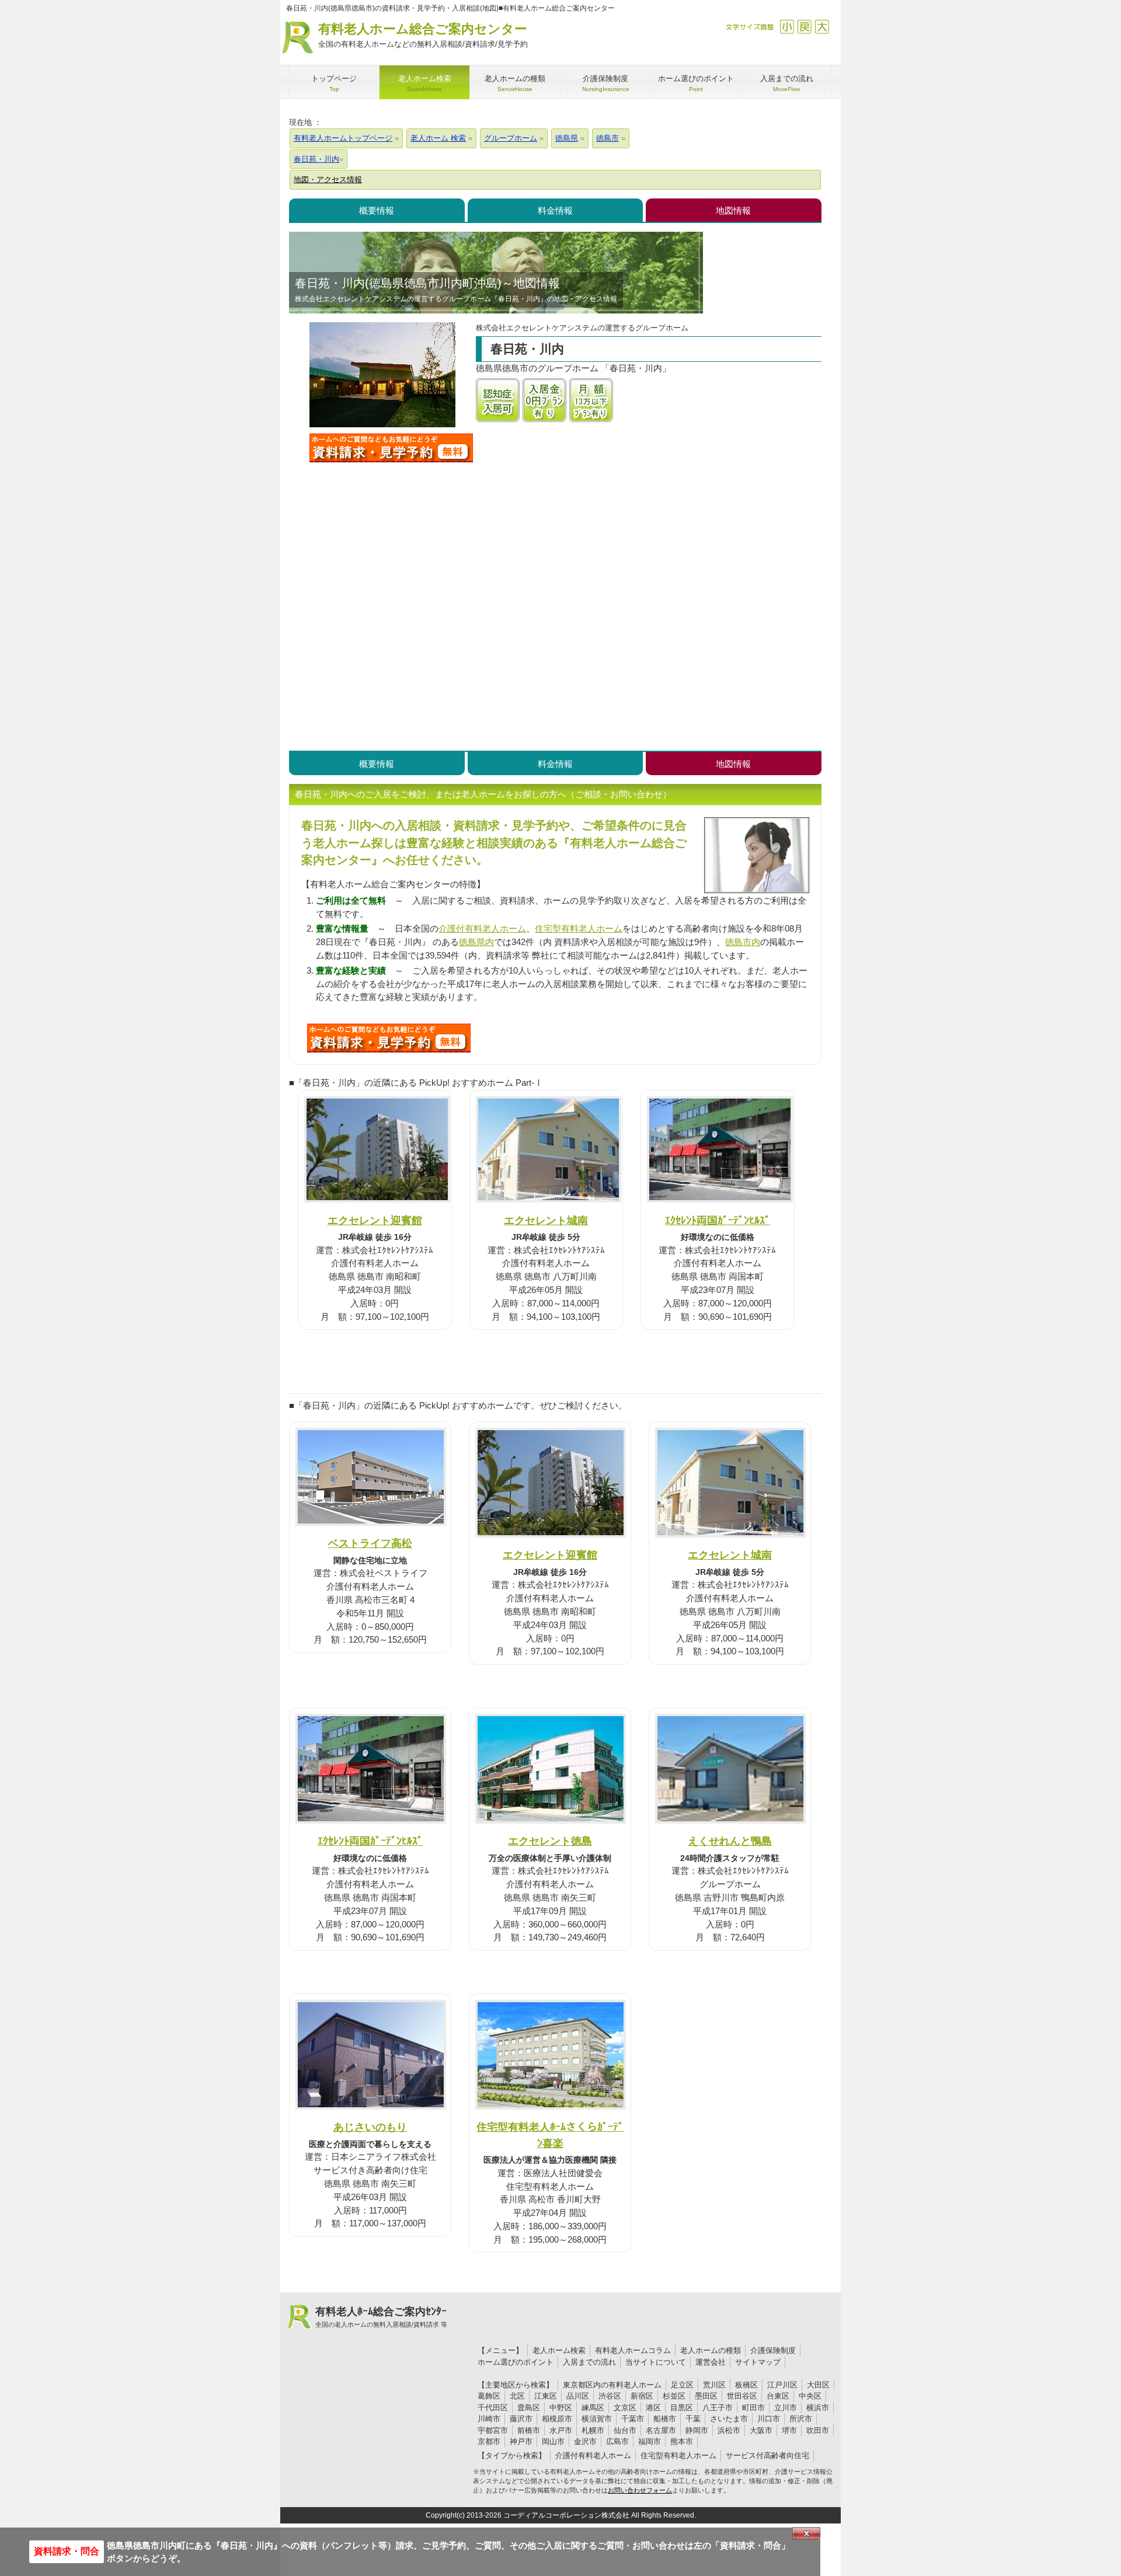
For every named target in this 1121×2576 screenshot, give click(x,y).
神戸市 (521, 2441)
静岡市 (697, 2430)
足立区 (682, 2385)
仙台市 (625, 2430)
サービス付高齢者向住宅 (767, 2455)
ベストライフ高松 (370, 1543)
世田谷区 (742, 2396)
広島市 (617, 2441)
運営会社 (711, 2362)
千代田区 (493, 2408)
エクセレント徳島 (550, 1841)
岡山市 (553, 2441)
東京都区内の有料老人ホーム (612, 2385)
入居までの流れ (589, 2362)
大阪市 (761, 2430)
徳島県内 (476, 942)
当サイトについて (656, 2362)
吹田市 (818, 2430)
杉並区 (674, 2396)
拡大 (822, 27)
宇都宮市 (493, 2430)
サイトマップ (758, 2362)
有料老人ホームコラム (633, 2350)
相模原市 (557, 2419)
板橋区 (746, 2385)
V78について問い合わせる (389, 1038)
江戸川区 (782, 2385)
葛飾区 (489, 2396)
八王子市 (718, 2408)
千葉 (693, 2419)
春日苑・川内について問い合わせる (391, 448)
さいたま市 (729, 2419)
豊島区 (529, 2408)
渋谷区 (610, 2396)
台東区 (778, 2396)
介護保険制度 (773, 2350)
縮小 (787, 27)
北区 (517, 2396)
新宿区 (642, 2396)
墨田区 (706, 2396)
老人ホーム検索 (559, 2350)
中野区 (561, 2408)
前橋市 (529, 2430)
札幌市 (593, 2430)
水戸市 (561, 2430)
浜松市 (729, 2430)
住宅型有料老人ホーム (579, 928)
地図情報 (733, 210)
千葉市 (633, 2419)
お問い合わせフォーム (640, 2490)
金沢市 (585, 2441)
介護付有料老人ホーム (482, 928)
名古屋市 (661, 2430)
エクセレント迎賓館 (375, 1220)
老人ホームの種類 (711, 2350)
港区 (653, 2408)
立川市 (786, 2408)
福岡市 (650, 2441)
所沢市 (801, 2419)
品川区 (578, 2396)
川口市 (769, 2419)
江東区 (546, 2396)
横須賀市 (597, 2419)
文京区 (625, 2408)
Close (806, 2533)
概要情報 (377, 210)
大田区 (818, 2385)
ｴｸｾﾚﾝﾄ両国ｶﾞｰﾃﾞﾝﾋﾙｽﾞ (718, 1220)
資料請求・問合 (67, 2551)
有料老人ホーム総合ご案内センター (423, 35)
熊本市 (682, 2441)
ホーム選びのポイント (516, 2362)
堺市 (789, 2430)
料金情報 (555, 210)
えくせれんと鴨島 (730, 1841)
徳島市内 (743, 942)
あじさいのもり (370, 2127)
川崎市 (489, 2419)
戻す (804, 27)
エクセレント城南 (546, 1220)
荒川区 (714, 2385)
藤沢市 (521, 2419)
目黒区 (682, 2408)
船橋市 (665, 2419)
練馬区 (593, 2408)
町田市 (753, 2408)
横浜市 (818, 2408)
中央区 (810, 2396)
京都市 (489, 2441)
